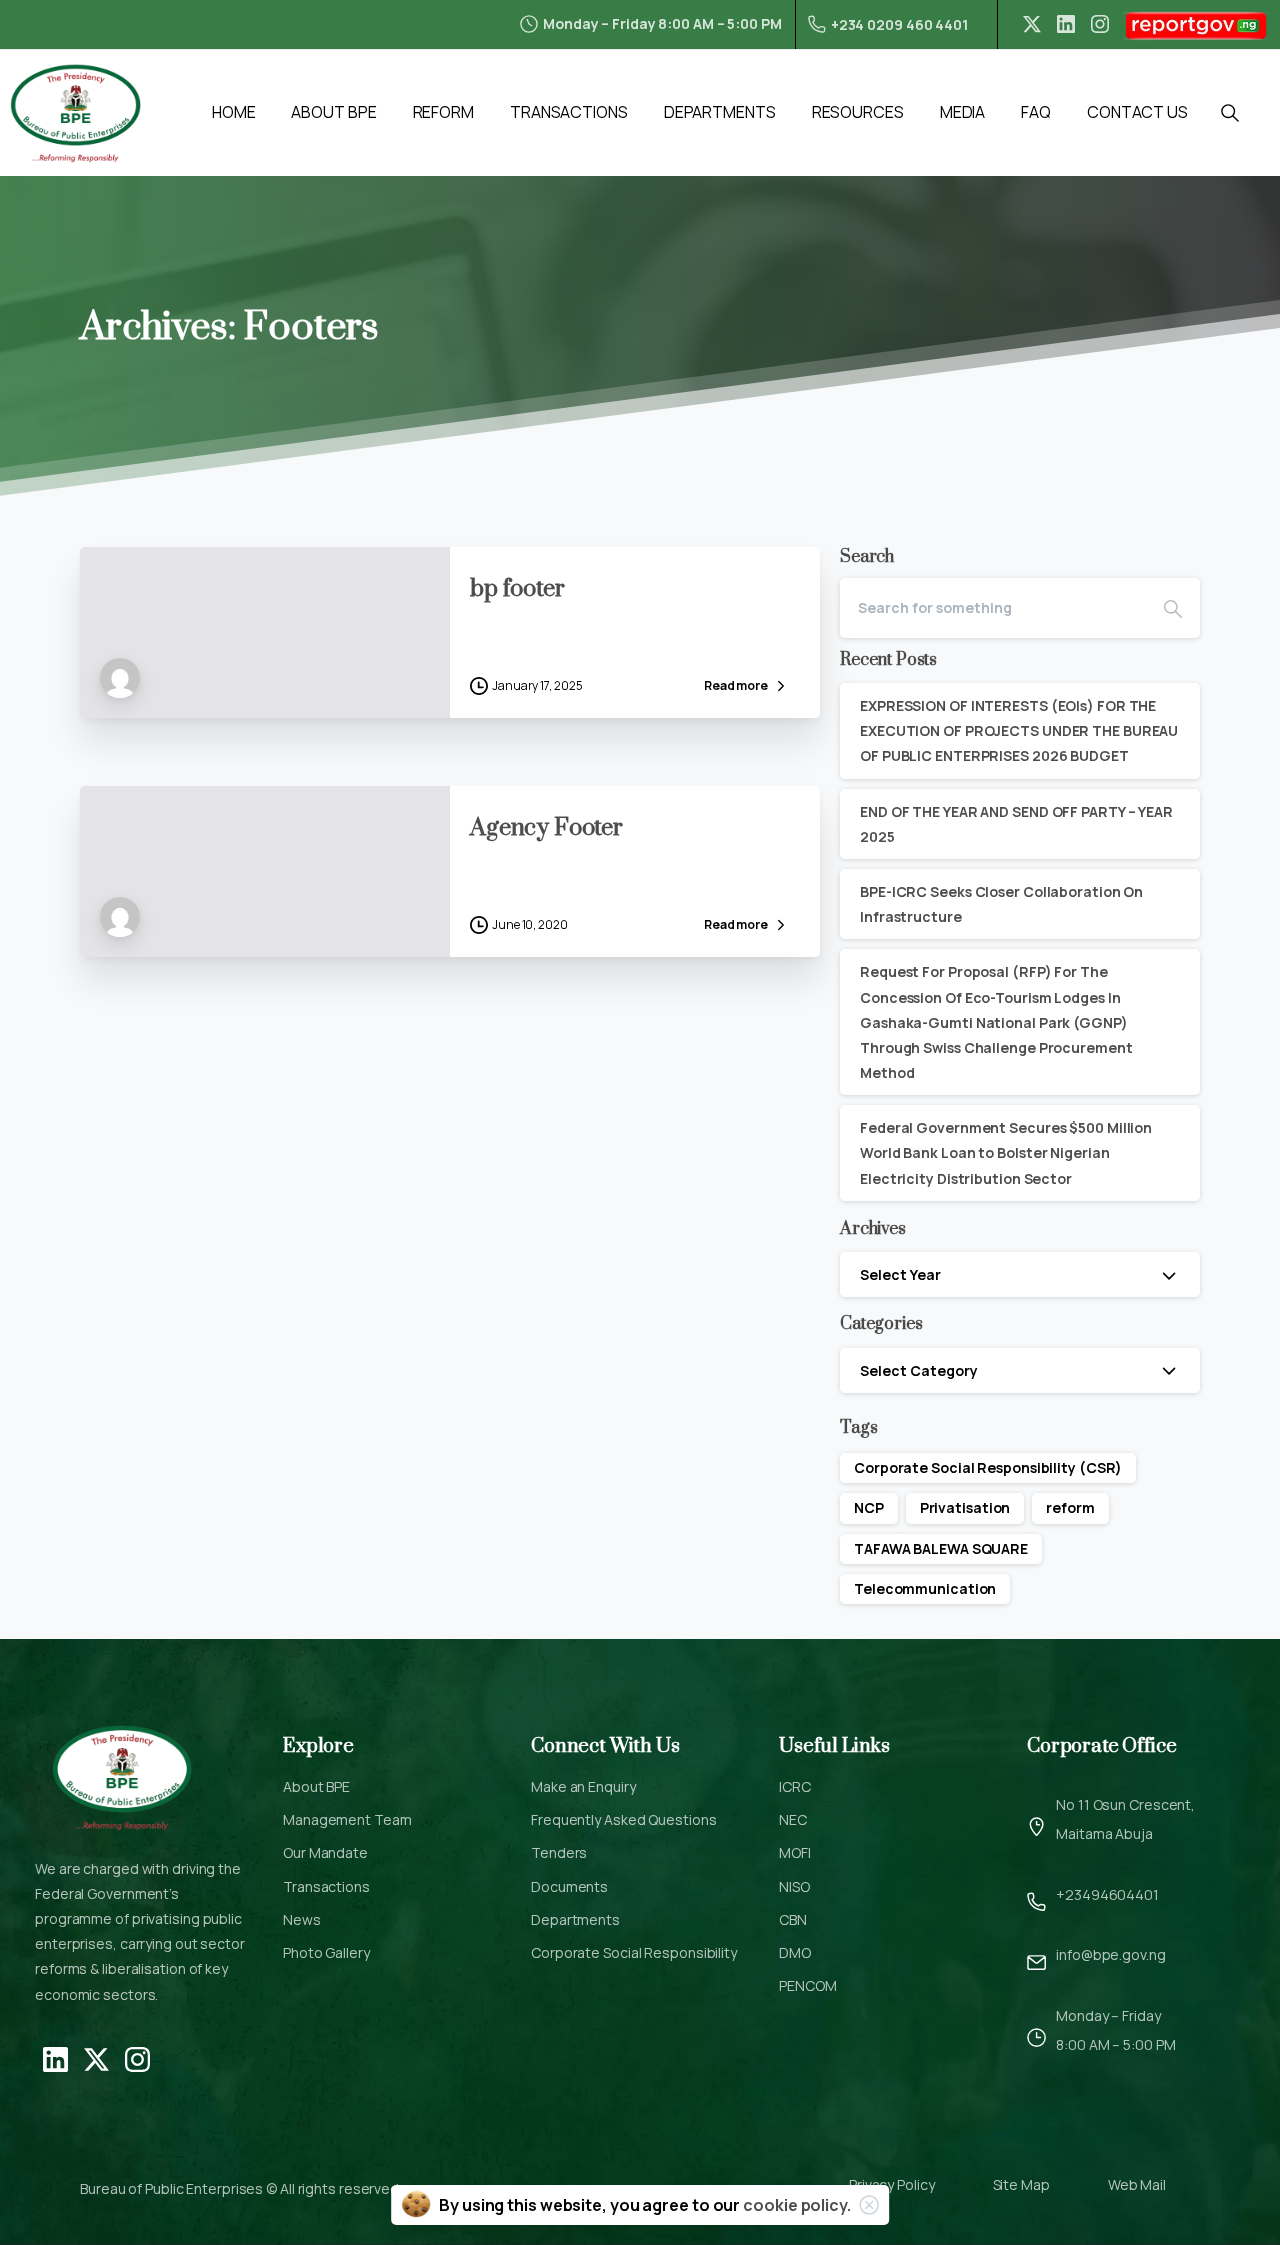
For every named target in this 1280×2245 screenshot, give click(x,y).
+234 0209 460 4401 (899, 24)
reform (1070, 1507)
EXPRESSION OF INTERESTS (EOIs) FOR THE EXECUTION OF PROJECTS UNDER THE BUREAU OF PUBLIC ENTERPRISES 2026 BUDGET (1019, 730)
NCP (869, 1507)
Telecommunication (925, 1588)
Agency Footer (546, 828)
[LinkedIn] (1066, 24)
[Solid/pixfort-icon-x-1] (96, 2058)
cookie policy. (797, 2205)
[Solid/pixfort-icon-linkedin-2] (55, 2058)
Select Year (900, 1274)
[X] (1032, 24)
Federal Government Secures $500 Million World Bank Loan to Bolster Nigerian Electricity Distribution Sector (1006, 1152)
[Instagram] (1100, 24)
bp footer (517, 589)
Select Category (919, 1370)
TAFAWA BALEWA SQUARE (941, 1548)
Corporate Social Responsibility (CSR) (988, 1467)
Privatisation (965, 1507)
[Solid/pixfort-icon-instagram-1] (137, 2058)
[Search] (1173, 608)
